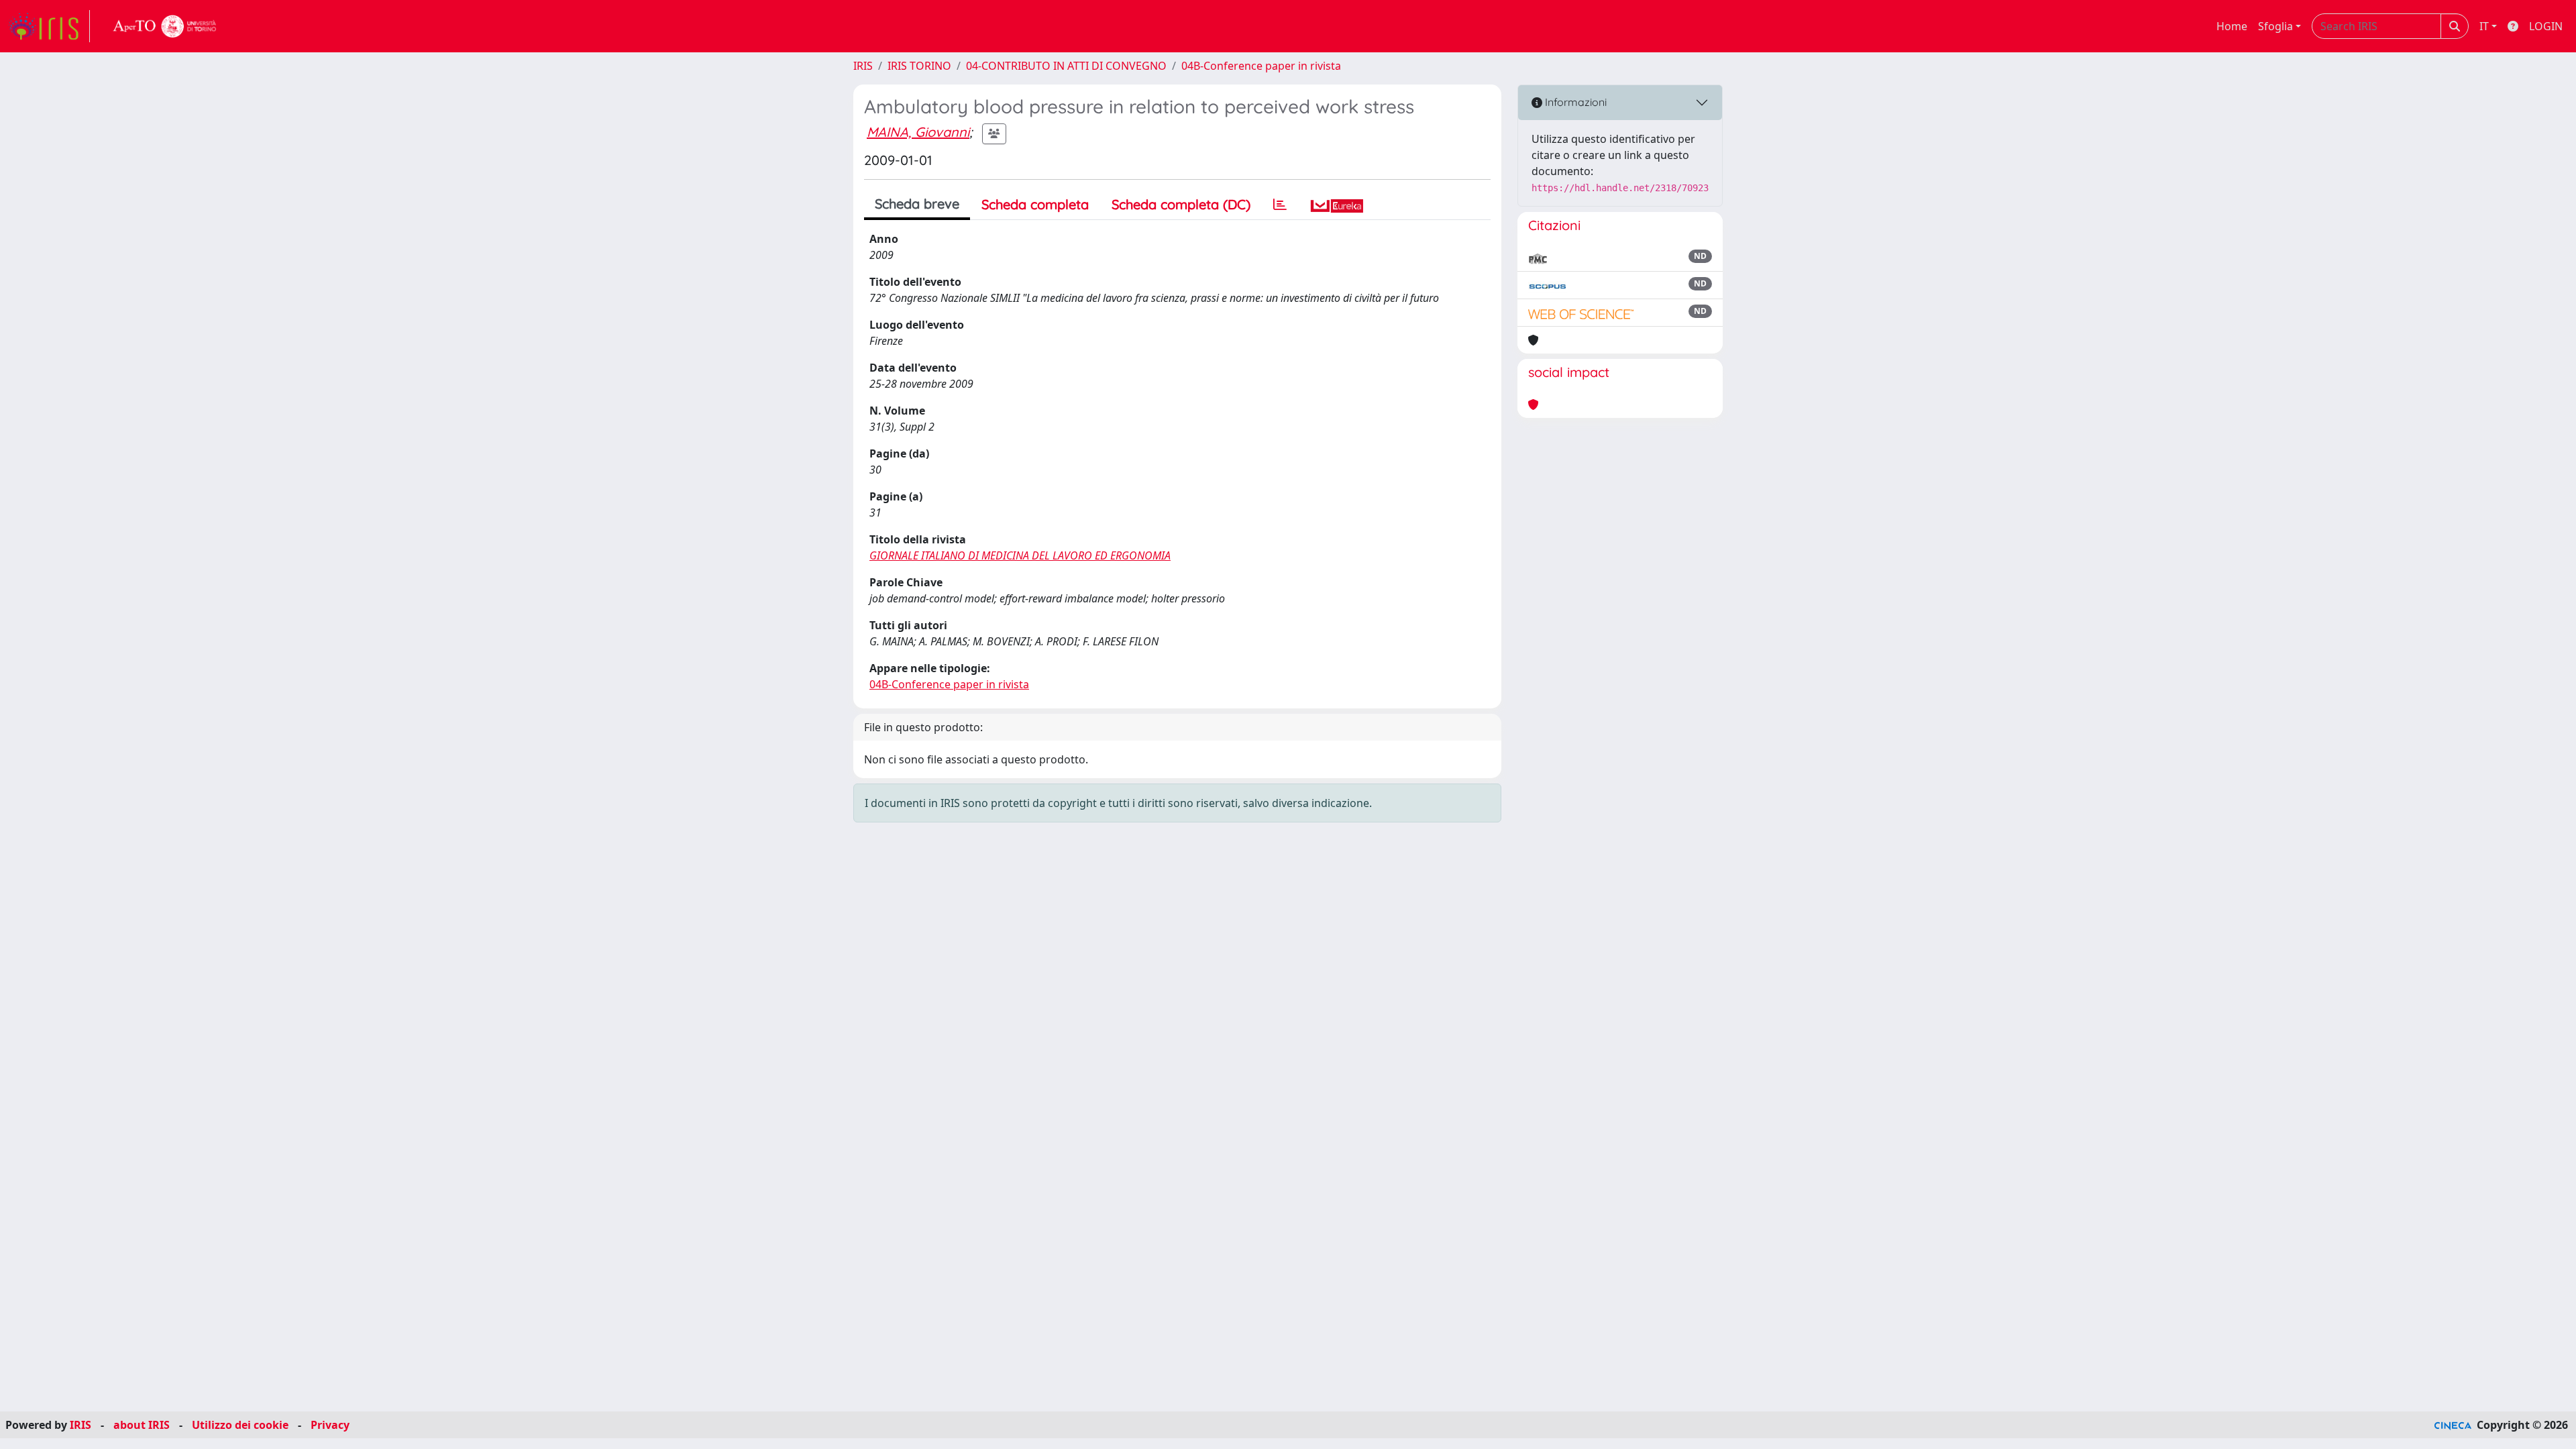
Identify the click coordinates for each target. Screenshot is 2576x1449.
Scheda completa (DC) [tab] (1181, 204)
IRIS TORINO (919, 66)
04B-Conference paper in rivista (1261, 66)
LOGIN (2546, 26)
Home (2232, 26)
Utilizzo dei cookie (240, 1425)
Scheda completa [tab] (1035, 204)
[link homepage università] (165, 26)
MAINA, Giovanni (918, 132)
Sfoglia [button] (2275, 26)
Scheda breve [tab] (917, 204)
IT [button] (2484, 26)
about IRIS (142, 1425)
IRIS (863, 66)
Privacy (330, 1425)
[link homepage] (49, 26)
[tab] (1280, 205)
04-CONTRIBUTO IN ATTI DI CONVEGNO (1066, 66)
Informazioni (1574, 102)
